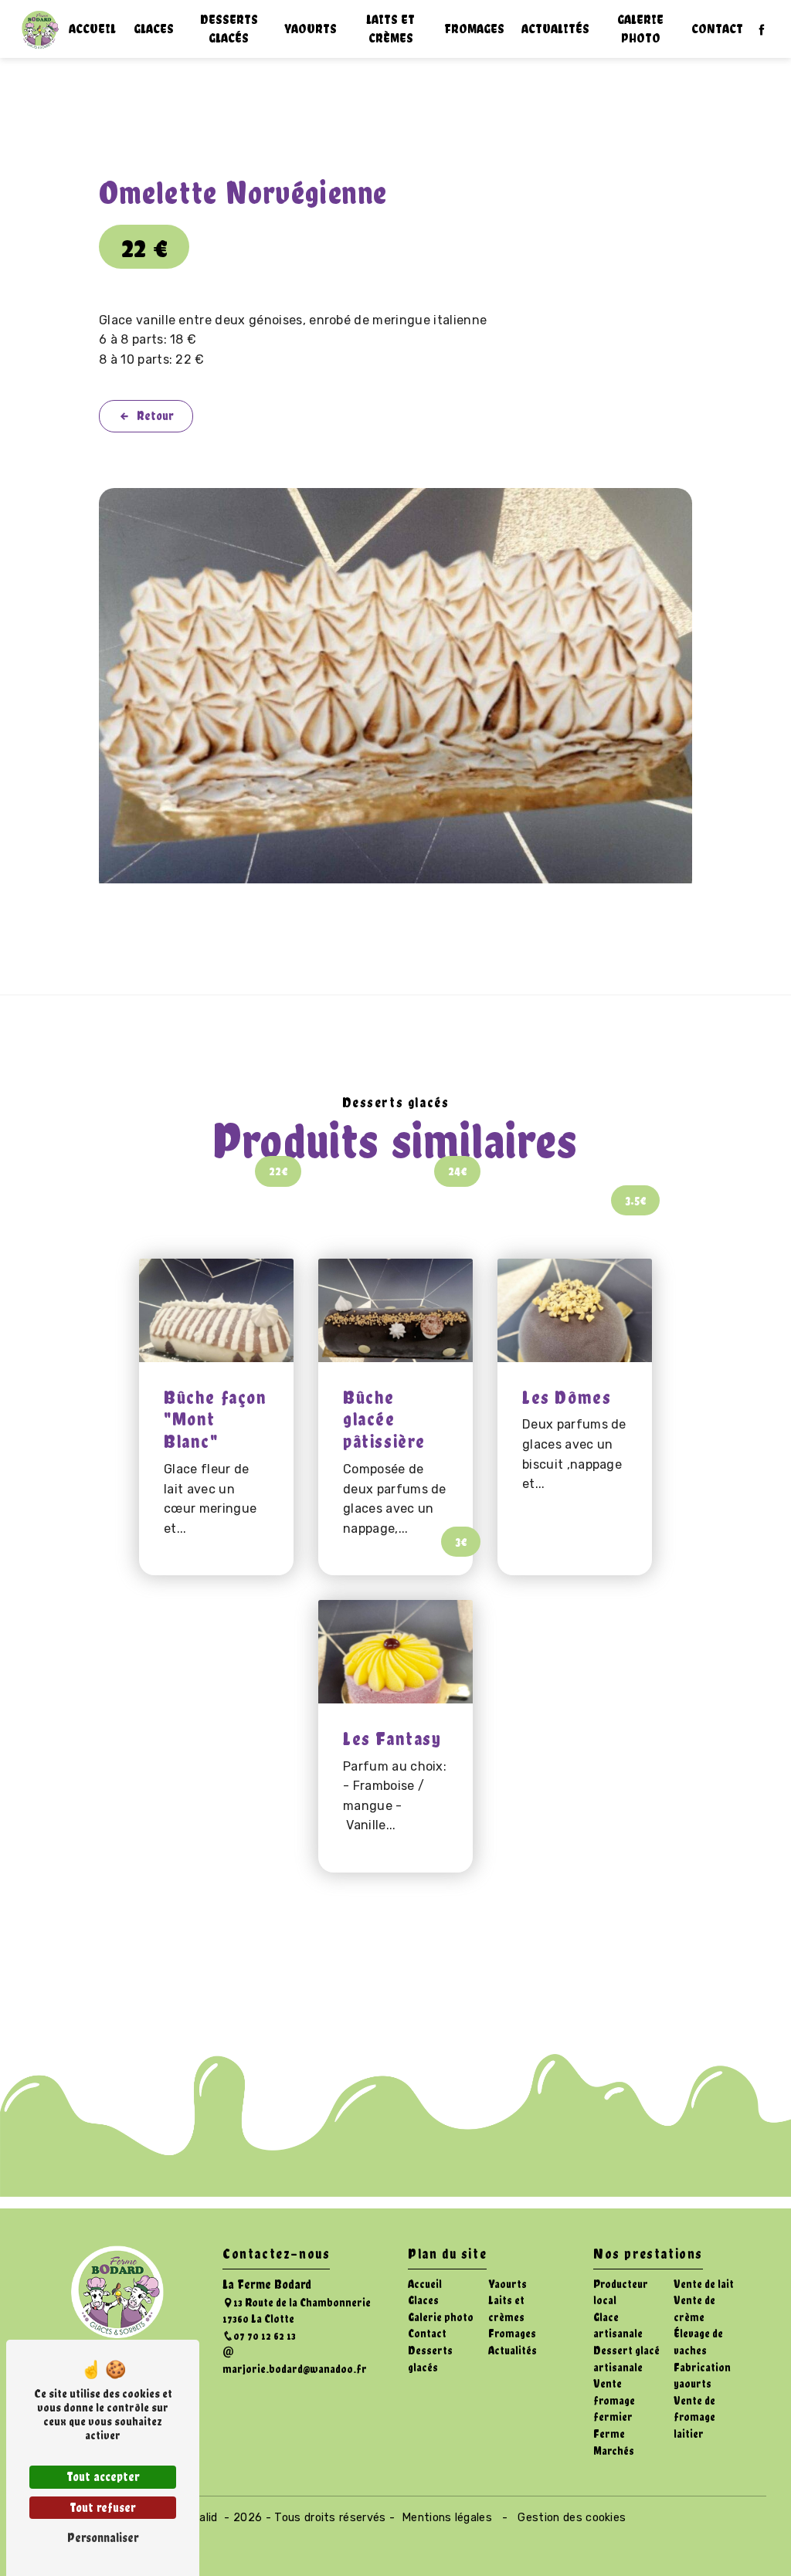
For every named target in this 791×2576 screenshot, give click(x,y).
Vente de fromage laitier (694, 2417)
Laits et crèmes (390, 29)
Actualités (555, 29)
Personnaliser (103, 2538)
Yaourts (311, 29)
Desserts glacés (229, 29)
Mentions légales (447, 2518)
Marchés (614, 2451)
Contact (717, 29)
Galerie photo (640, 29)
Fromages (474, 29)
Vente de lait (704, 2284)
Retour (155, 416)
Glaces (154, 29)
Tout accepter (103, 2477)
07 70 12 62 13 (265, 2335)
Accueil (92, 29)
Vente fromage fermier (614, 2400)
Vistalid (199, 2518)
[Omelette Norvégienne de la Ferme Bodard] (395, 686)
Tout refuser (103, 2508)
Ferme (609, 2434)
